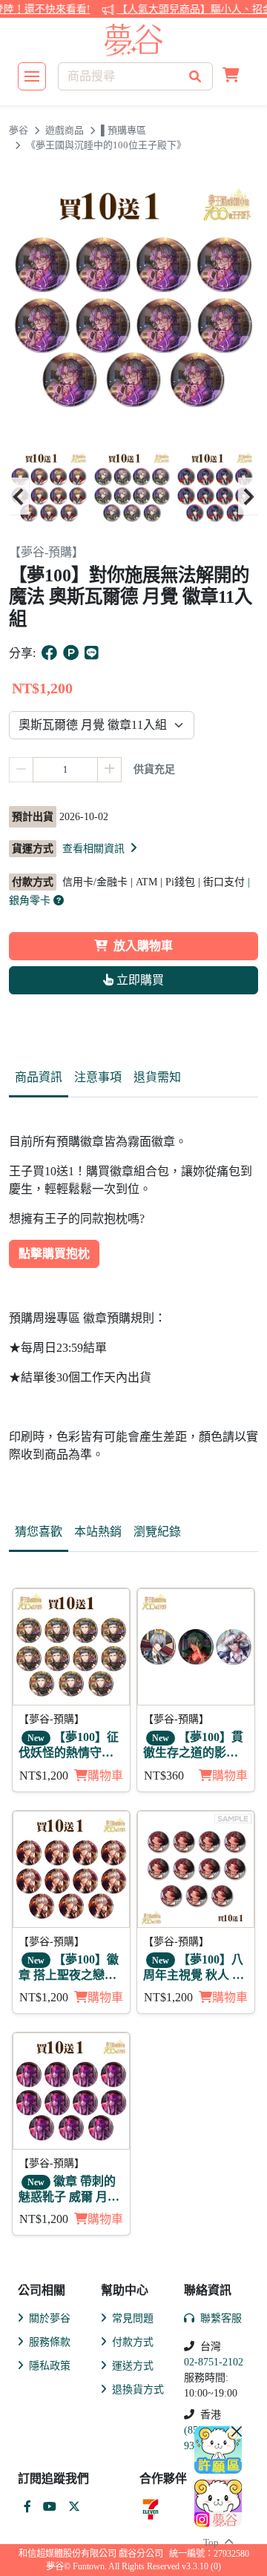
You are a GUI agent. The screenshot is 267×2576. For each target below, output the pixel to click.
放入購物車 (143, 946)
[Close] (237, 2431)
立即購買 (139, 980)
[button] (231, 76)
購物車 (105, 1776)
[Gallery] (133, 496)
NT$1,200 (44, 1776)
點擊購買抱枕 (54, 1254)
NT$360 (164, 1776)
